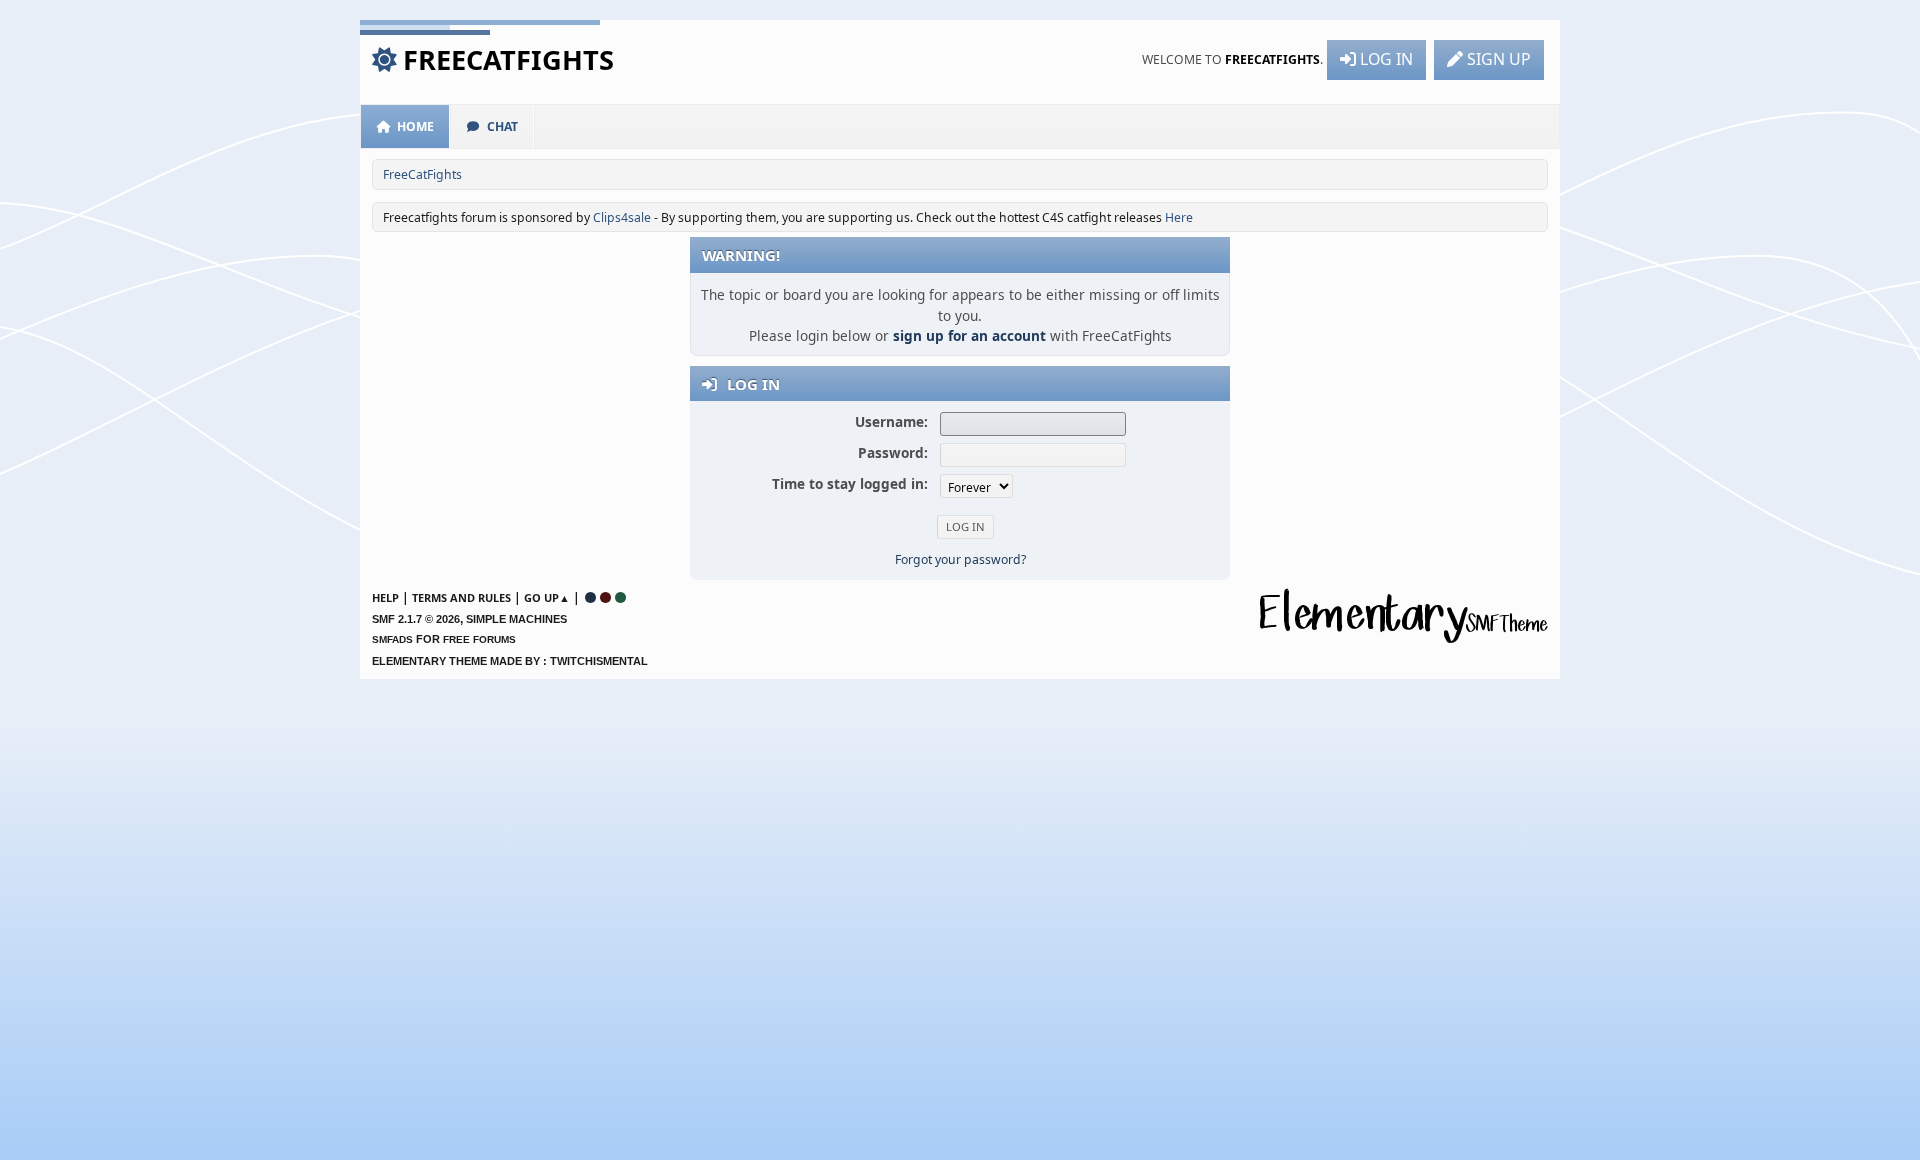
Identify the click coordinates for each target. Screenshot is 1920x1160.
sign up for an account (969, 335)
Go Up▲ (547, 597)
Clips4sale (622, 217)
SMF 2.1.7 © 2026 (416, 619)
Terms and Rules (461, 597)
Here (1179, 217)
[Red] (605, 597)
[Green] (620, 597)
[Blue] (590, 597)
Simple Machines (516, 619)
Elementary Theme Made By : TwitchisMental (510, 661)
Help (385, 597)
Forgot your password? (960, 559)
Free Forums (479, 639)
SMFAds (392, 639)
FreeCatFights (508, 59)
